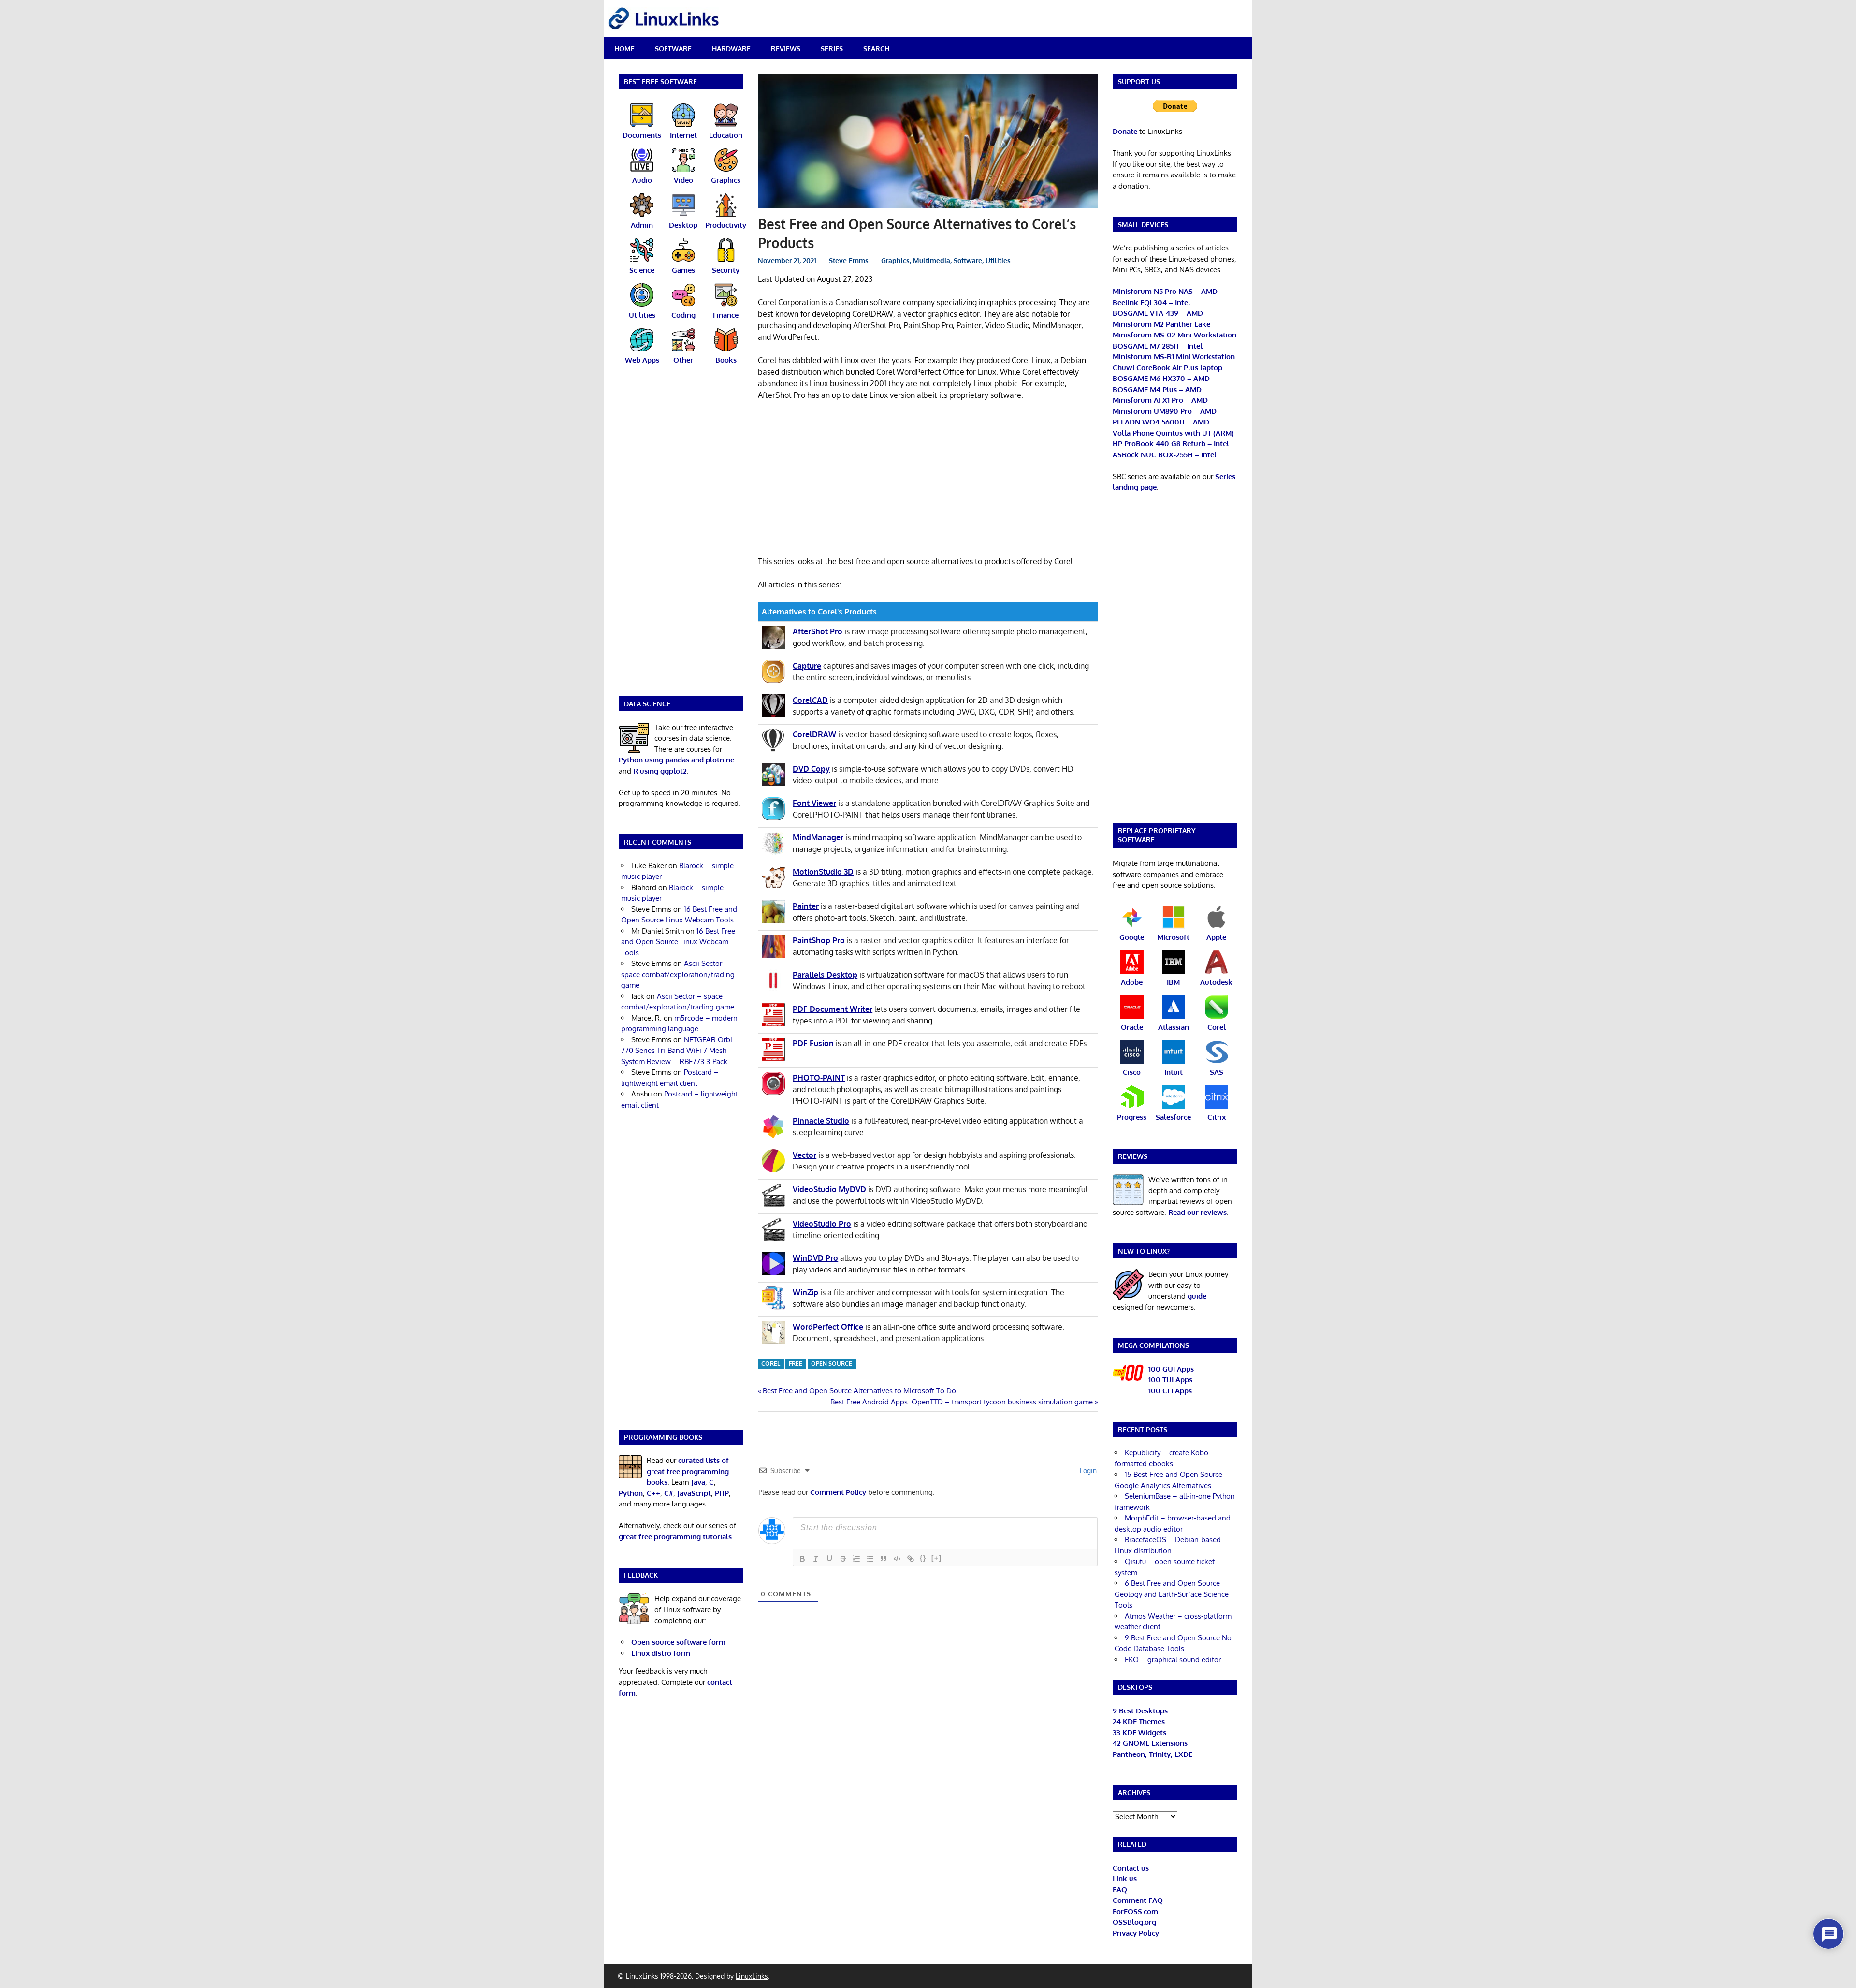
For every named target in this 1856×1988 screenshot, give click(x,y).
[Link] (911, 1559)
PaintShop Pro (819, 940)
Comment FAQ (1138, 1900)
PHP (722, 1493)
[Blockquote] (884, 1559)
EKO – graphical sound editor (1173, 1659)
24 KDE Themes (1139, 1721)
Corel (771, 1364)
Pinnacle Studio (821, 1121)
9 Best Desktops (1140, 1711)
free (796, 1364)
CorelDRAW (814, 734)
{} (923, 1558)
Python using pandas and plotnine (676, 760)
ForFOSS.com (1135, 1911)
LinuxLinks (752, 1976)
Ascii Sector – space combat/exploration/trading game (678, 974)
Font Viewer (814, 803)
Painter (806, 906)
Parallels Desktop (825, 975)
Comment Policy (838, 1492)
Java (698, 1482)
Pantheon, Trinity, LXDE (1153, 1754)
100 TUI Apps (1170, 1380)
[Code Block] (897, 1559)
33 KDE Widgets (1139, 1732)
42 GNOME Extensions (1150, 1743)
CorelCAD (810, 700)
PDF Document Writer (833, 1009)
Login (1087, 1470)
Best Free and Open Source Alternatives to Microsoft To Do (859, 1391)
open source (832, 1364)
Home (624, 49)
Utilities (998, 260)
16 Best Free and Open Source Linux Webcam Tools (678, 942)
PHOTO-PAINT (819, 1078)
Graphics (895, 260)
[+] (937, 1558)
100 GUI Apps (1171, 1369)
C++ (653, 1493)
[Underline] (829, 1559)
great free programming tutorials (675, 1537)
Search (876, 49)
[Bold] (802, 1559)
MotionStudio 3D (823, 872)
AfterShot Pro (818, 631)
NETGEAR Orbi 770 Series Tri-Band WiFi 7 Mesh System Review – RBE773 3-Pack (677, 1051)
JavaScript (694, 1493)
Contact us (1131, 1868)
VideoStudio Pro (822, 1224)
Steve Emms (849, 260)
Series (832, 49)
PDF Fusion (813, 1043)
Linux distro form (661, 1653)
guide (1197, 1296)
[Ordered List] (856, 1559)
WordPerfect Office (828, 1327)
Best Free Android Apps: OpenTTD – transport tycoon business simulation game (962, 1402)
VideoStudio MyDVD (829, 1189)
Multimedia (932, 260)
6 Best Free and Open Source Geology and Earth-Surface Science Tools (1172, 1594)
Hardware (731, 49)
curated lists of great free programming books (688, 1471)
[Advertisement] (928, 480)
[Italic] (816, 1559)
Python (631, 1493)
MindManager (818, 837)
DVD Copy (811, 769)
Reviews (786, 49)
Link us (1125, 1878)
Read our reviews (1197, 1212)
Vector (805, 1155)
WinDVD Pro (815, 1258)
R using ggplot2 (660, 771)
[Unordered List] (870, 1559)
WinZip (805, 1292)
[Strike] (843, 1559)
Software (673, 49)
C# (669, 1493)
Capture (807, 666)
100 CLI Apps (1170, 1391)
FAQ (1120, 1890)
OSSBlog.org (1134, 1922)
